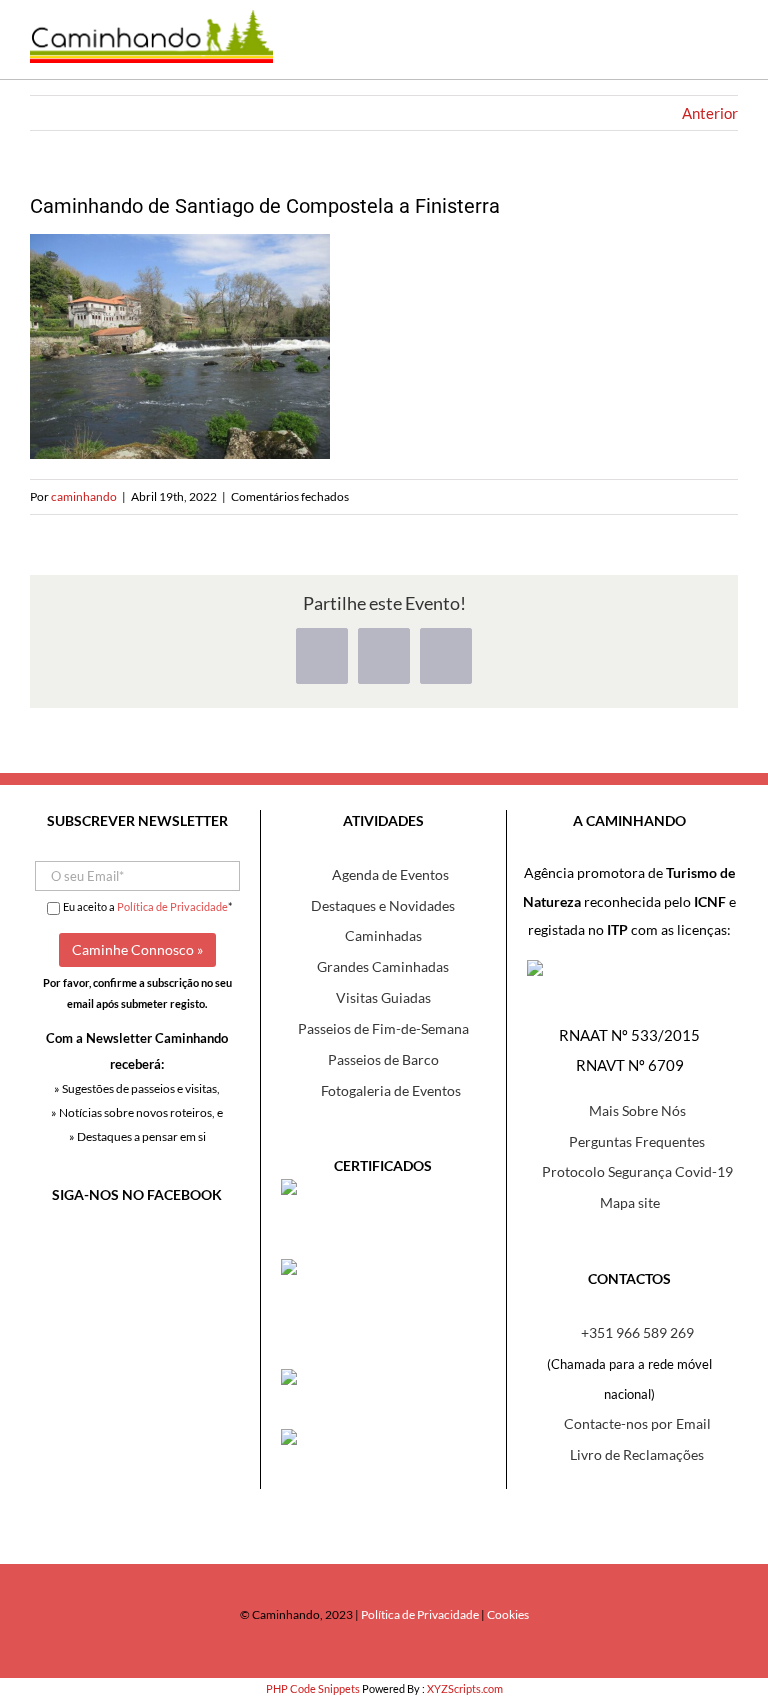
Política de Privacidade (172, 906)
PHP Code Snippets (313, 1688)
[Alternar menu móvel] (723, 49)
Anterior (710, 113)
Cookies (508, 1614)
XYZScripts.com (465, 1688)
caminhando (84, 496)
